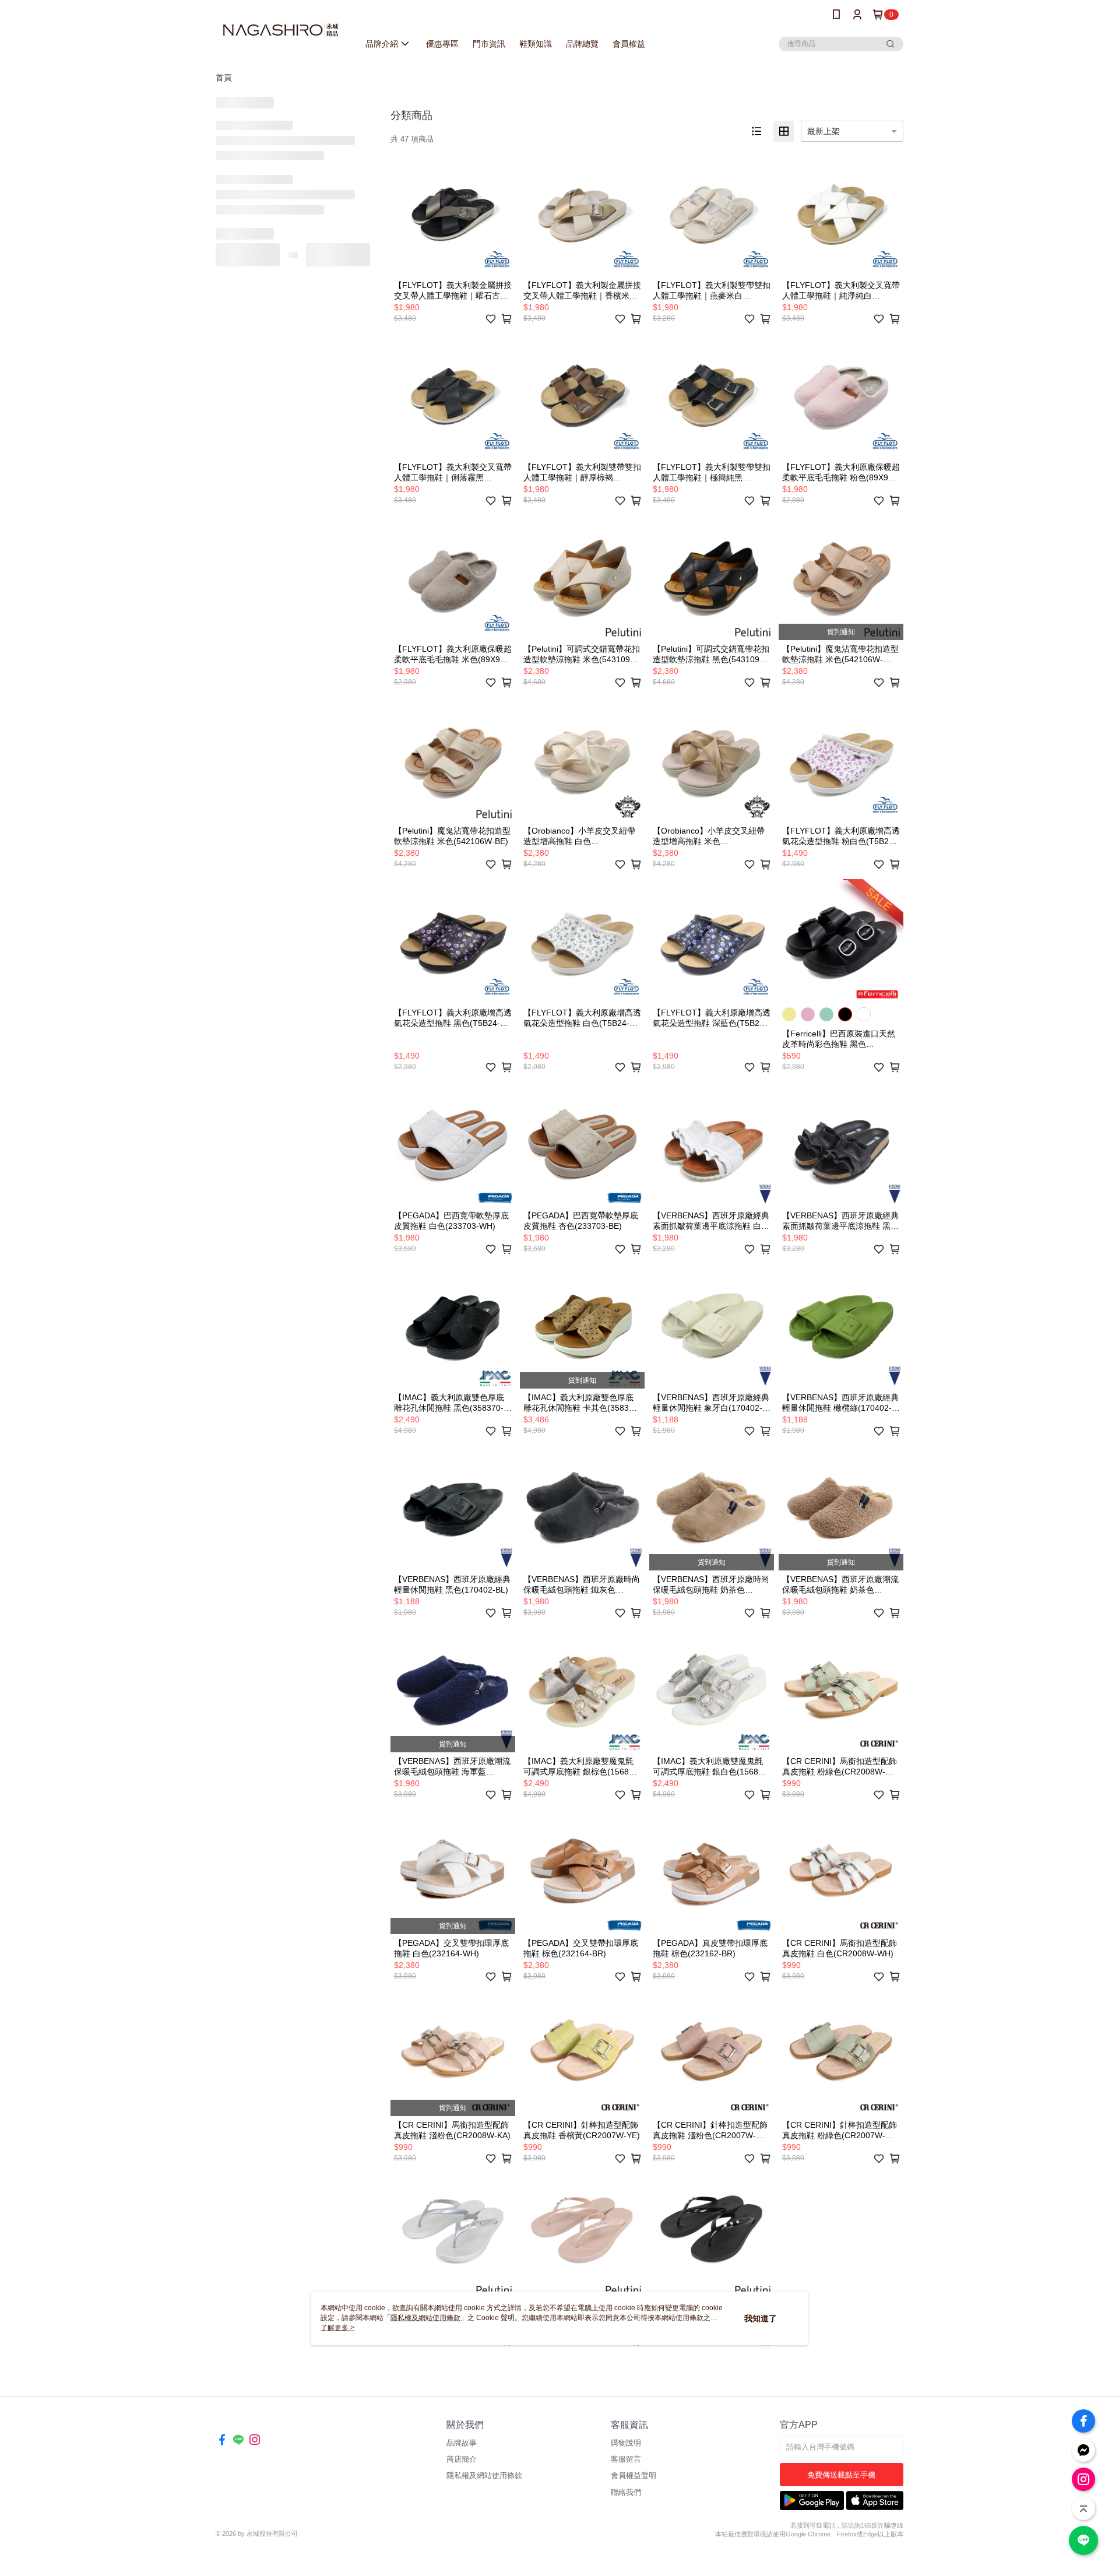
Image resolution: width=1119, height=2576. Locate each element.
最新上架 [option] (824, 131)
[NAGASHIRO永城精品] (280, 31)
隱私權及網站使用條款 (484, 2475)
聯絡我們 (626, 2492)
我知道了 (761, 2318)
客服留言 (626, 2459)
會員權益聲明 (634, 2475)
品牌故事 (462, 2443)
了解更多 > (337, 2328)
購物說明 (626, 2443)
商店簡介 (462, 2459)
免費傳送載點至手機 (841, 2475)
